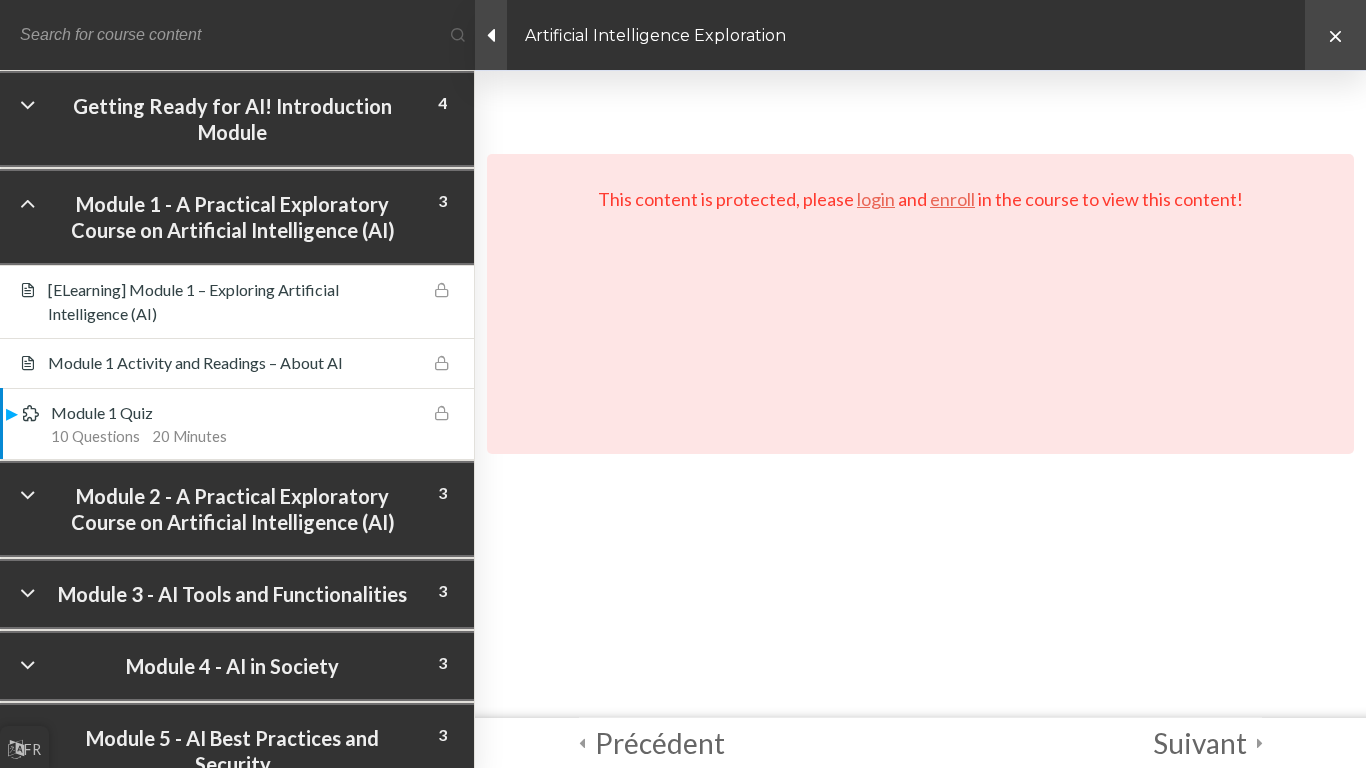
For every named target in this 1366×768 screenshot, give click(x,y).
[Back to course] (1335, 35)
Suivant (1200, 743)
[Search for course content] (458, 35)
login (876, 199)
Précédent (660, 743)
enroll (952, 199)
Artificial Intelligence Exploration (655, 35)
